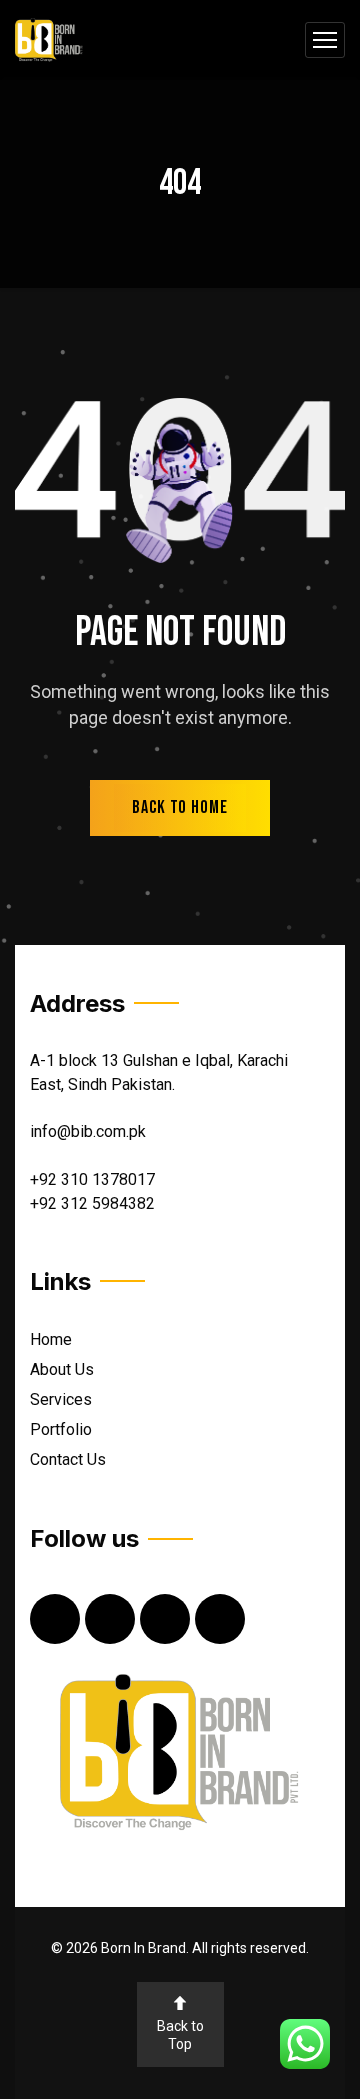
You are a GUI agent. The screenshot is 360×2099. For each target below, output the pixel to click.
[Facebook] (55, 1619)
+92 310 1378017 (92, 1179)
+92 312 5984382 (92, 1203)
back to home (180, 807)
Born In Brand (143, 1948)
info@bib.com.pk (88, 1131)
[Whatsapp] (220, 1619)
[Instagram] (110, 1619)
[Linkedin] (165, 1619)
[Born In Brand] (49, 40)
